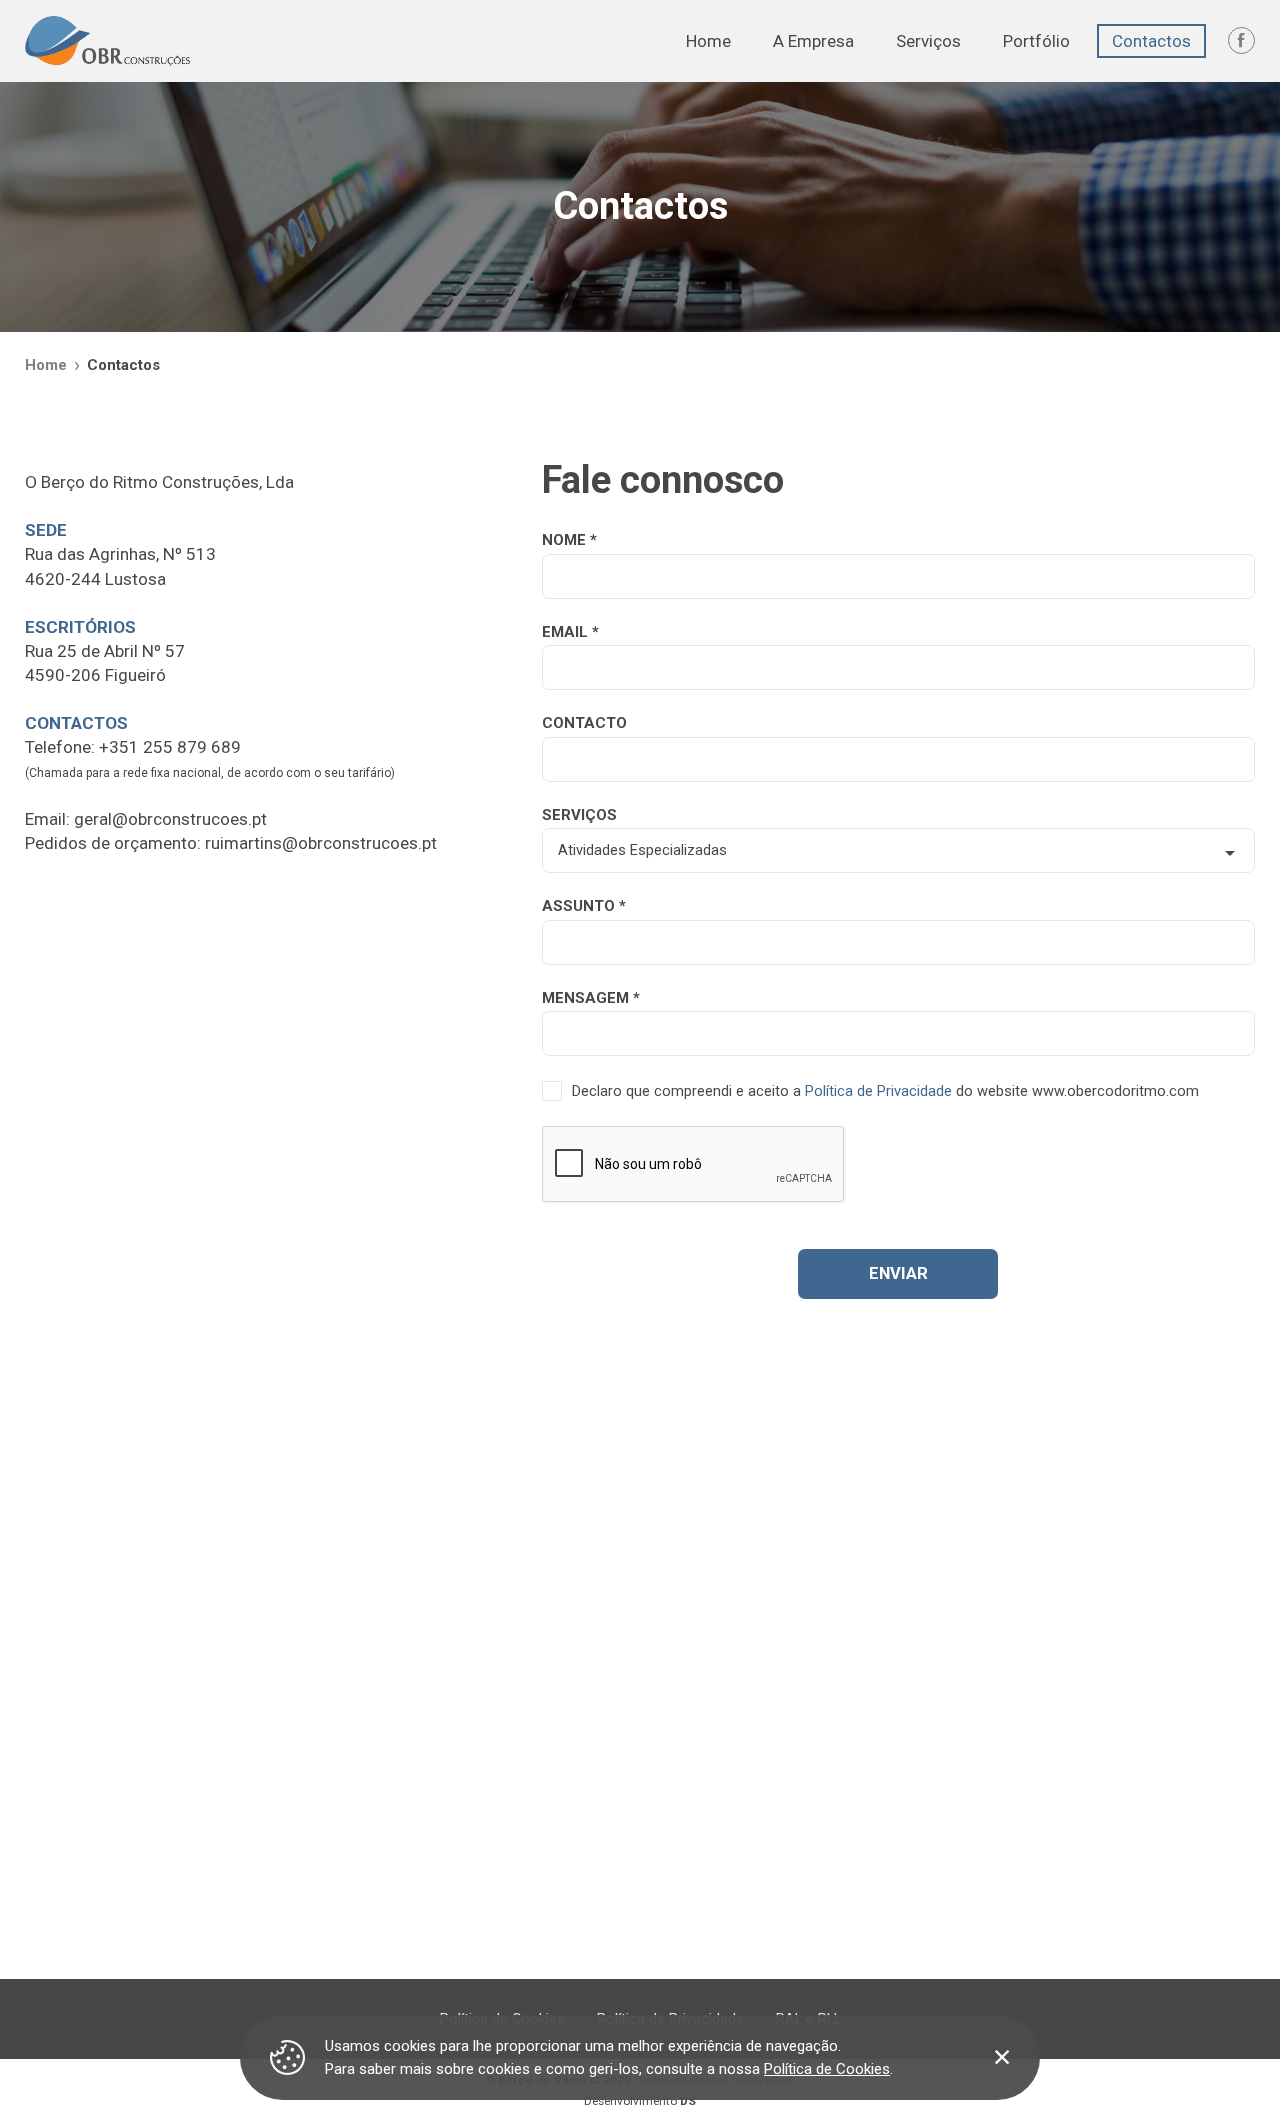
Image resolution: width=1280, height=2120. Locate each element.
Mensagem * (591, 998)
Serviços (579, 815)
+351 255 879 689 (170, 747)
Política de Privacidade (878, 1091)
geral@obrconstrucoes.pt (170, 819)
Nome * (569, 540)
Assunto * (584, 906)
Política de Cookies (827, 2069)
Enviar (898, 1273)
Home (46, 365)
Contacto (584, 723)
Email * (570, 632)
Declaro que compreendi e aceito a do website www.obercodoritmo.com (885, 1091)
